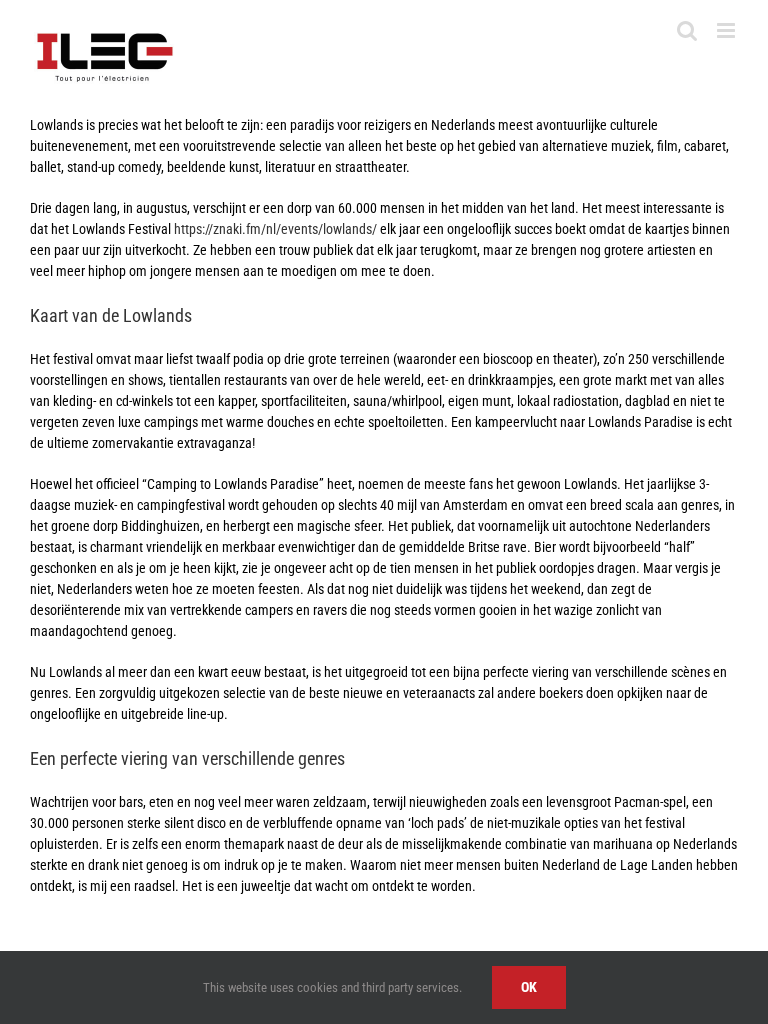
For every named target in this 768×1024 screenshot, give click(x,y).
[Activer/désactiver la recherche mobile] (687, 30)
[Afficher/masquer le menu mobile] (727, 30)
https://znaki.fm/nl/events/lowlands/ (275, 229)
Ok (529, 987)
